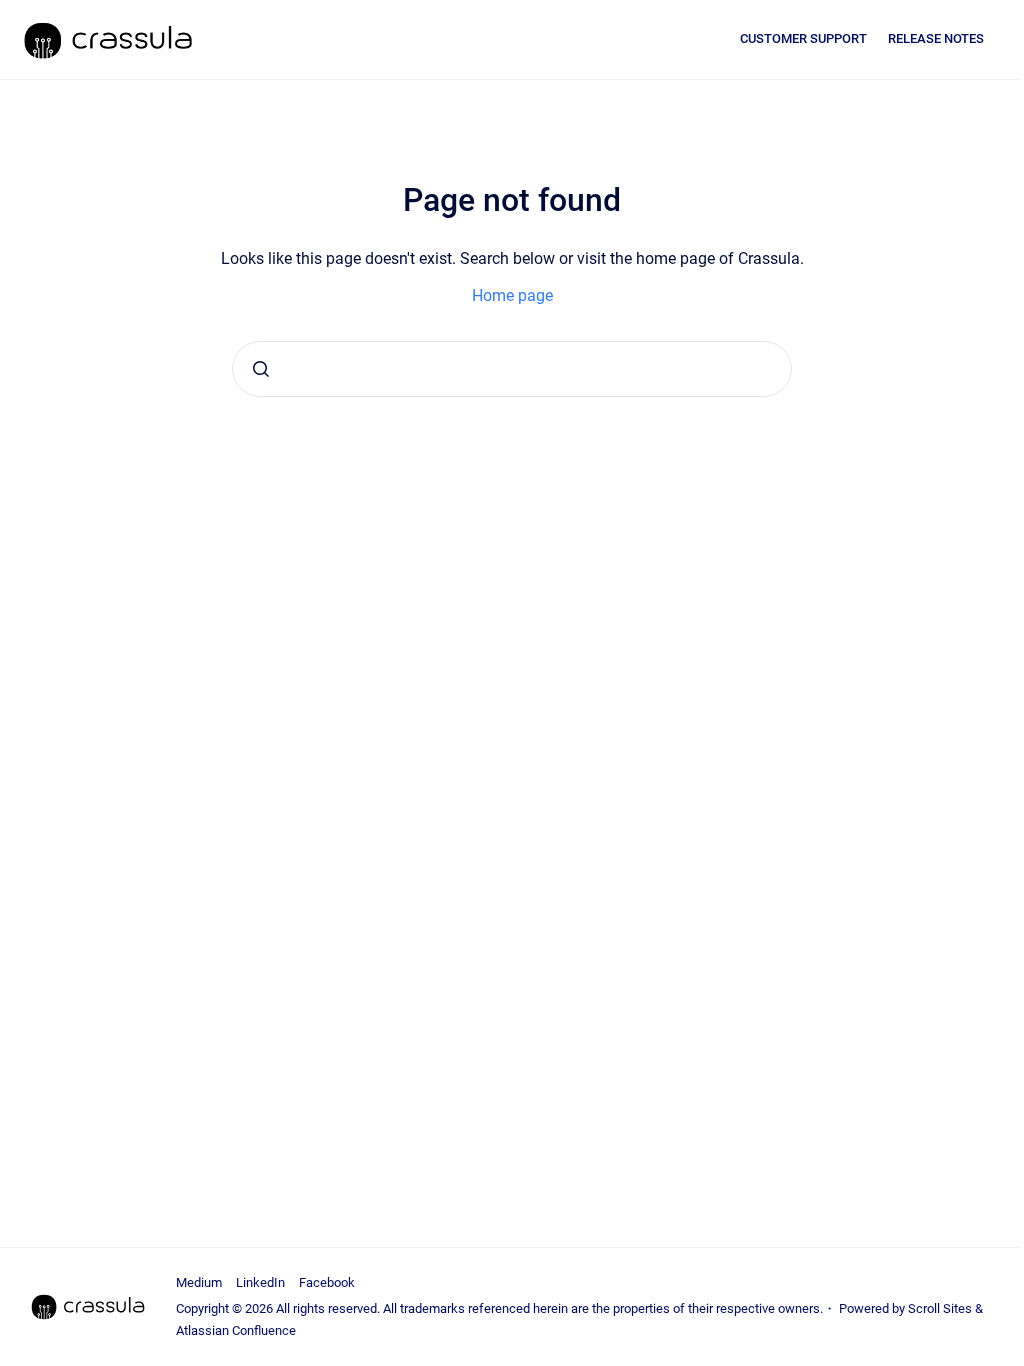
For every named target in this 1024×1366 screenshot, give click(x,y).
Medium (199, 1282)
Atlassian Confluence (236, 1330)
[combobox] (512, 369)
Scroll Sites (940, 1308)
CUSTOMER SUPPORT (803, 38)
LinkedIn (260, 1282)
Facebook (327, 1282)
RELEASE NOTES (936, 38)
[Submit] (261, 369)
